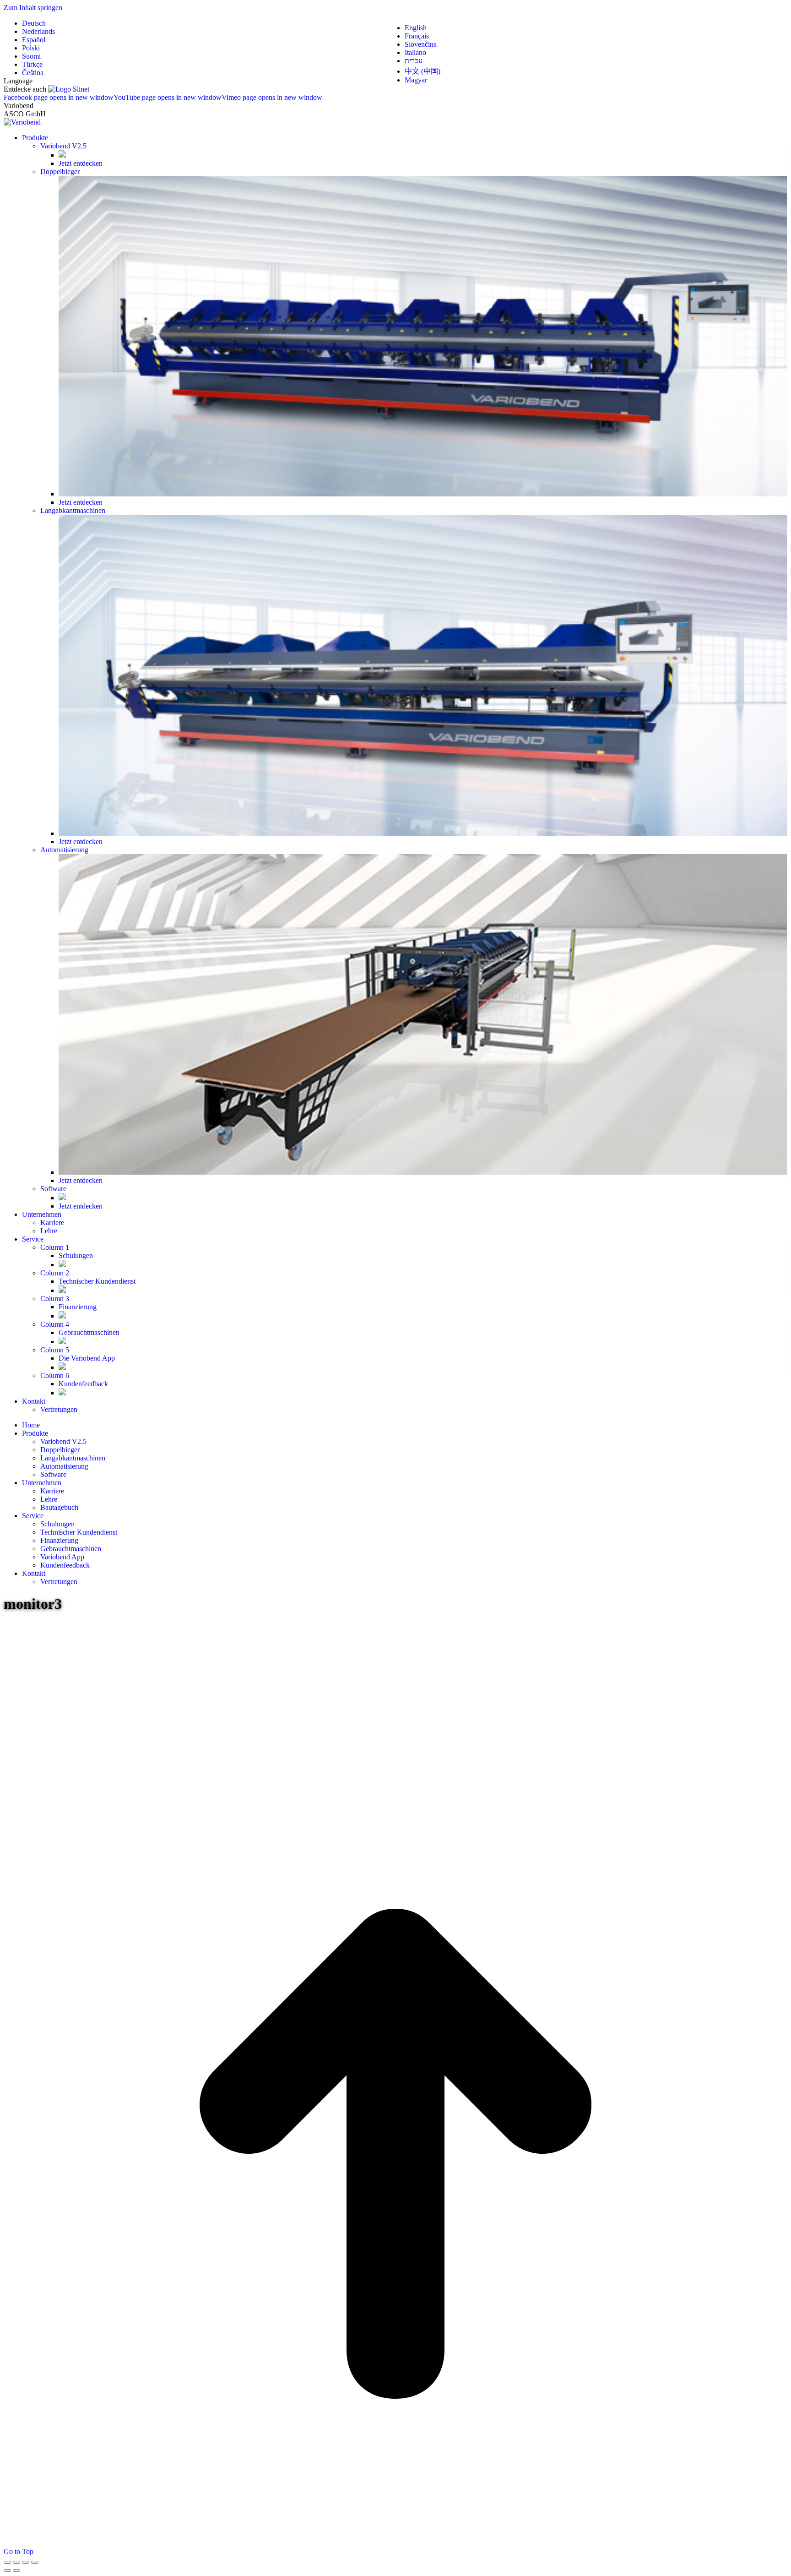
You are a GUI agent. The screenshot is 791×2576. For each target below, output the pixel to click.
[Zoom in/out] (35, 2562)
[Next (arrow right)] (16, 2571)
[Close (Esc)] (7, 2562)
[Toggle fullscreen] (26, 2562)
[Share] (16, 2562)
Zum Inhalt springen (33, 8)
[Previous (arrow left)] (7, 2571)
